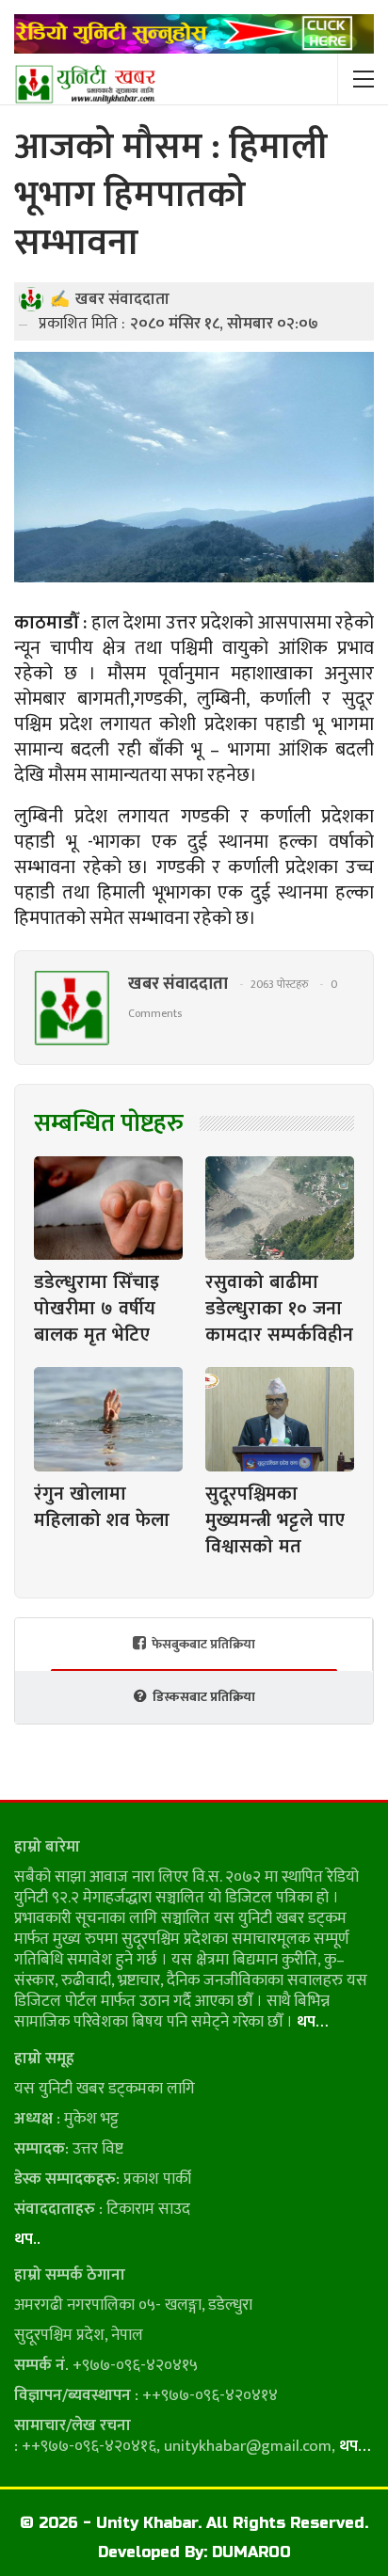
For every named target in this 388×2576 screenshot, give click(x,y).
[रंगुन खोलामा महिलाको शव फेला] (108, 1419)
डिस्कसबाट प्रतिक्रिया (204, 1697)
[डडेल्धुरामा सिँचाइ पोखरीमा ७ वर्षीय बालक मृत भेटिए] (108, 1208)
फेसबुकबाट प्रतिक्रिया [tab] (203, 1644)
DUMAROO (251, 2552)
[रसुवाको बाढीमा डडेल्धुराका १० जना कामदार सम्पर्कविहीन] (280, 1208)
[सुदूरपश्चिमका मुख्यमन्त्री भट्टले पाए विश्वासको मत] (280, 1419)
